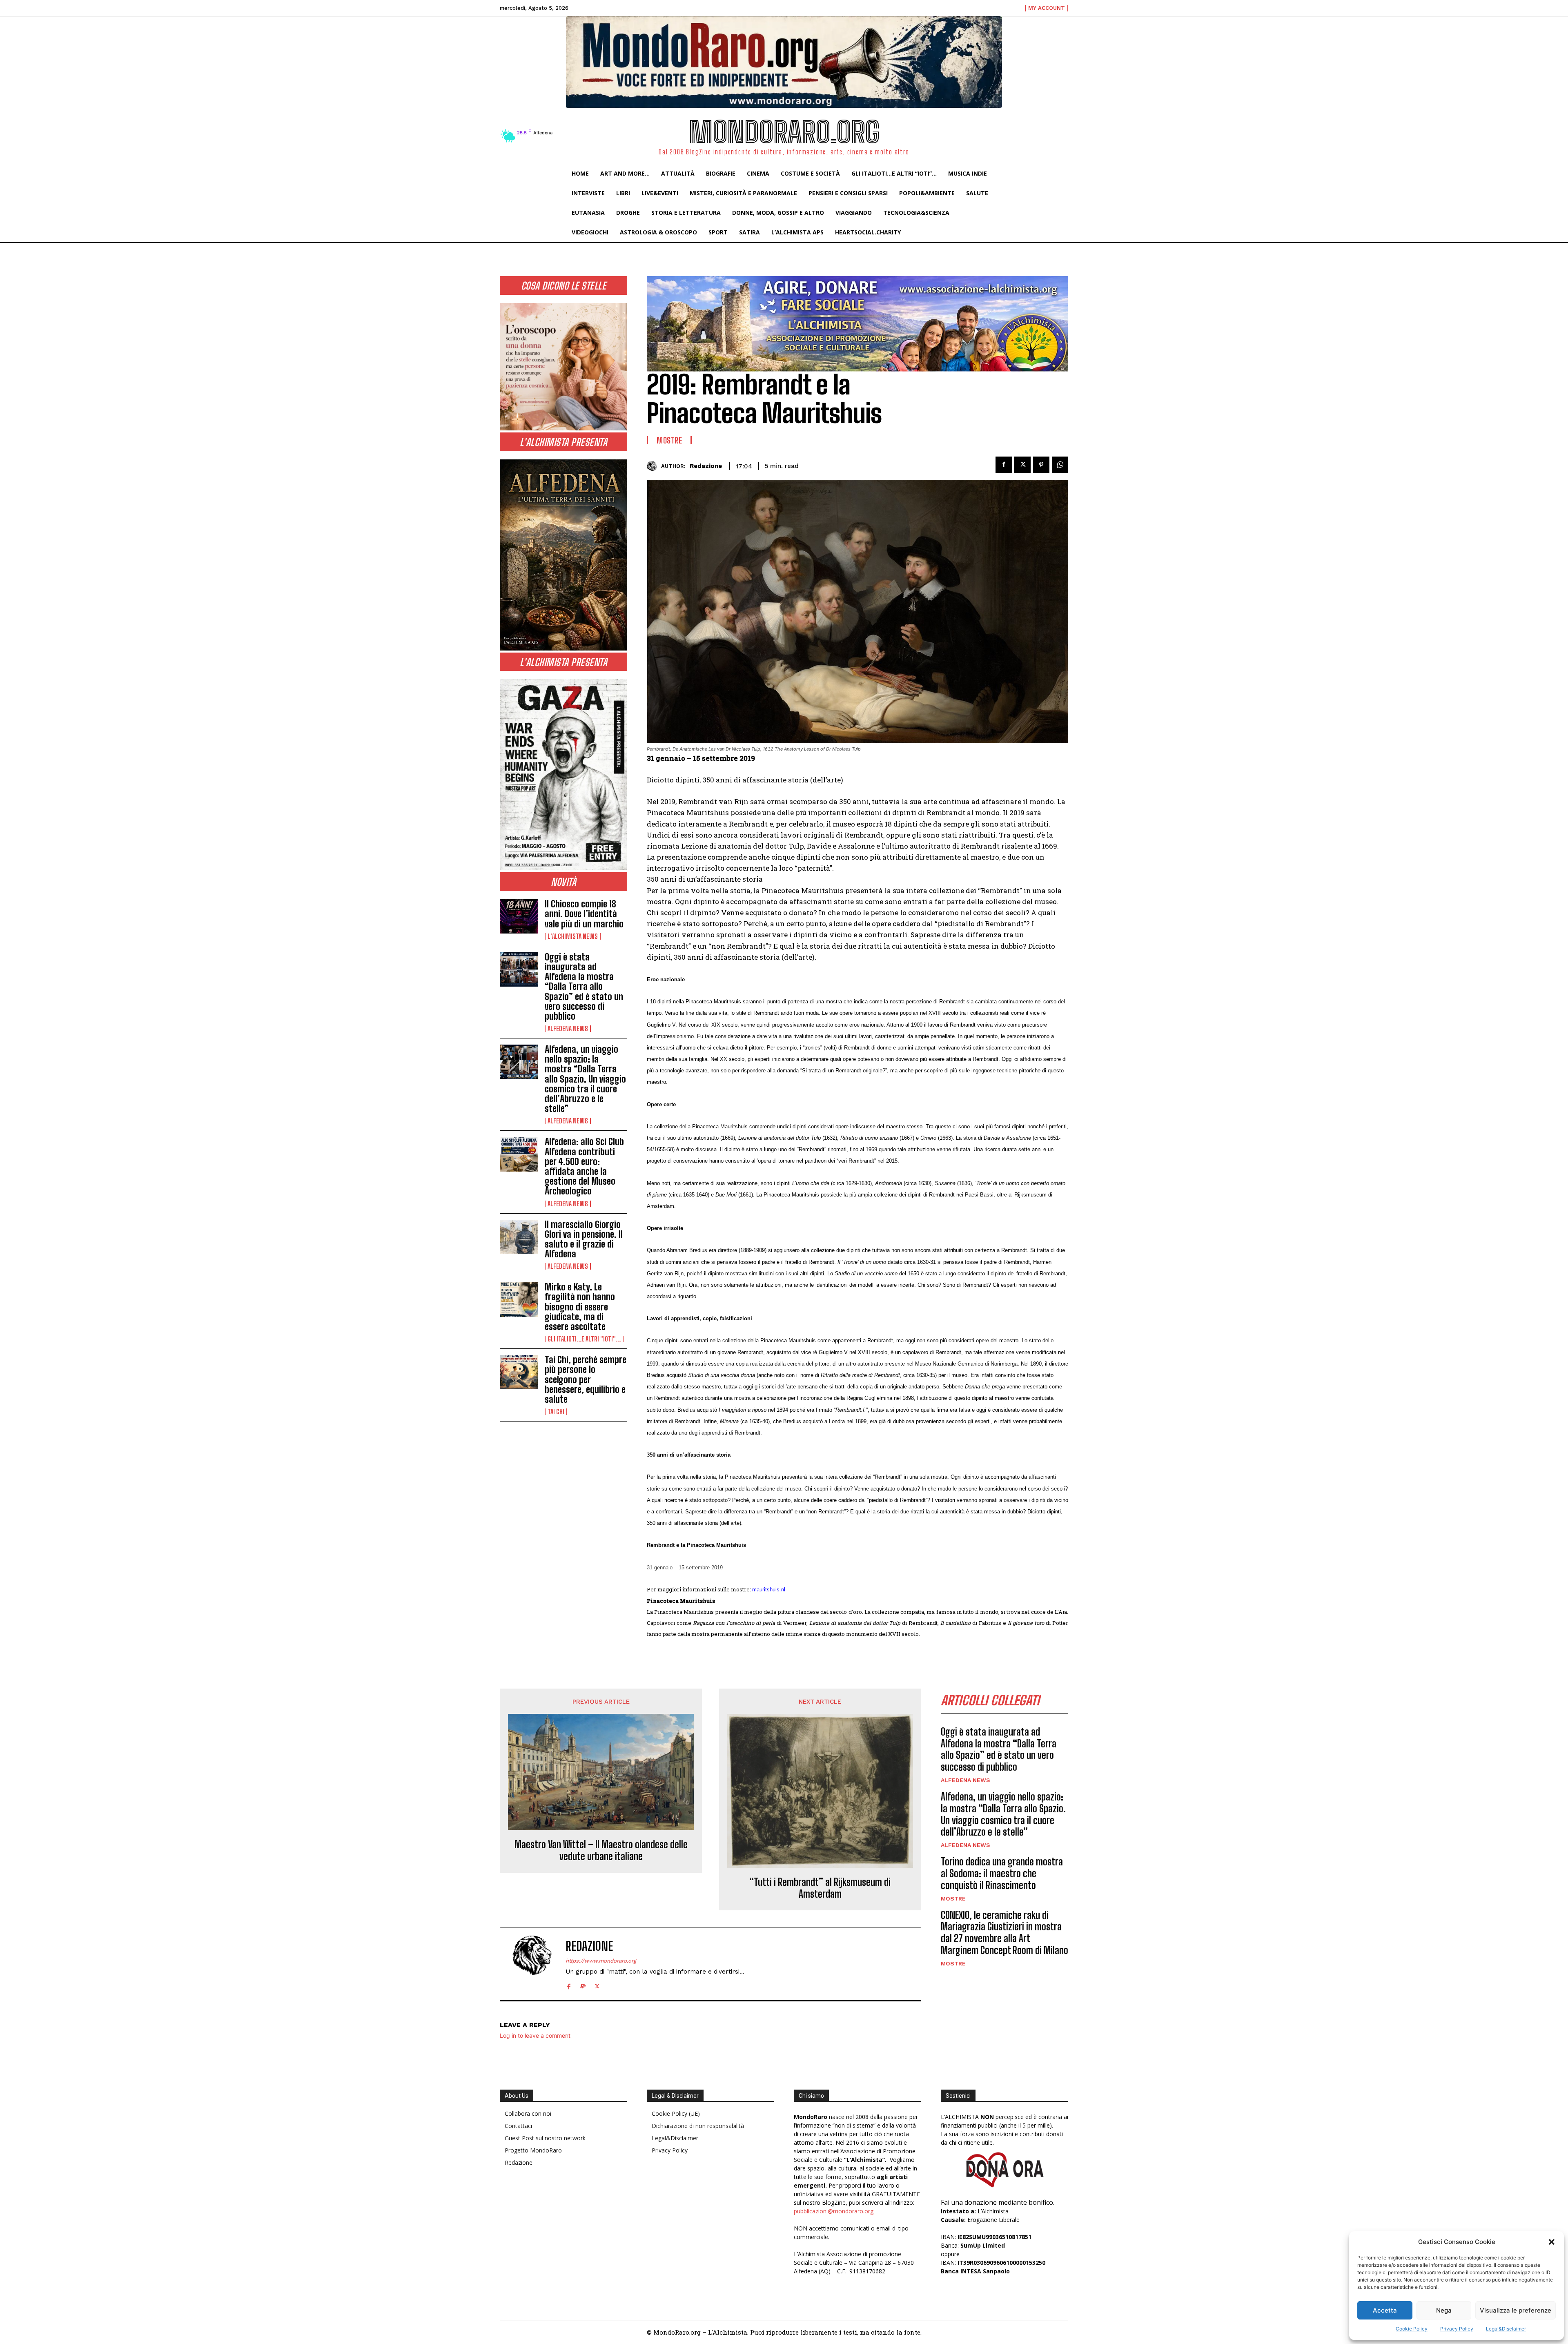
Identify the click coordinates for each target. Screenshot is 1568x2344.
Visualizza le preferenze (1516, 2310)
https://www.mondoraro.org (601, 1961)
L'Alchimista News (573, 936)
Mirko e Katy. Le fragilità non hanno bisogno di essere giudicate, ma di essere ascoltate (580, 1307)
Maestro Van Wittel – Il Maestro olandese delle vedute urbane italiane (601, 1850)
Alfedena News (568, 1029)
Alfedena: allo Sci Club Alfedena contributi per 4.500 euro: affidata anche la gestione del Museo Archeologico (584, 1166)
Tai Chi (556, 1412)
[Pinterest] (1041, 465)
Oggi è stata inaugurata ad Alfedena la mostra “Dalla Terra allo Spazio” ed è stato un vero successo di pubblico (584, 987)
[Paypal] (583, 1985)
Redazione (706, 466)
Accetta (1385, 2310)
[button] (1552, 2242)
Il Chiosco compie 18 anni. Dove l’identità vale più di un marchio (584, 914)
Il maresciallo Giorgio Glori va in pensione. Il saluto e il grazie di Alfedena (584, 1239)
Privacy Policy (1457, 2329)
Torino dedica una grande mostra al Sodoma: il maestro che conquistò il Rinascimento (1002, 1873)
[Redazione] (654, 466)
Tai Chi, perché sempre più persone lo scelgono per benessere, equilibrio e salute (586, 1379)
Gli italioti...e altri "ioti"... (584, 1339)
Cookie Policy (1412, 2329)
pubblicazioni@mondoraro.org (834, 2211)
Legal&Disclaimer (1506, 2329)
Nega (1444, 2310)
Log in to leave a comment (535, 2035)
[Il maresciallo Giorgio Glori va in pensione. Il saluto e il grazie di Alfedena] (519, 1237)
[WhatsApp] (1060, 465)
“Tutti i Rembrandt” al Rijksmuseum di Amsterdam (820, 1888)
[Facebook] (1004, 465)
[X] (1022, 465)
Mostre (669, 440)
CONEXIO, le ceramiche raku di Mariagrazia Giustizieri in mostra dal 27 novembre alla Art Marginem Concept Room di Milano (1004, 1933)
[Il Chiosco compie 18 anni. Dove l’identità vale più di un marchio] (519, 916)
